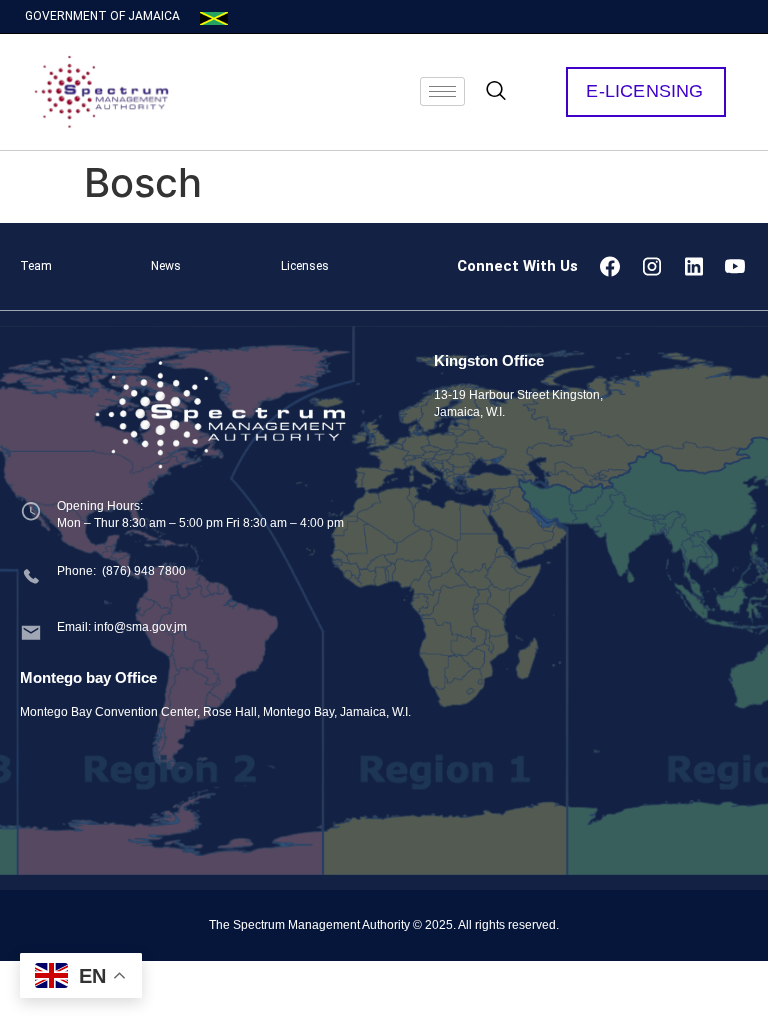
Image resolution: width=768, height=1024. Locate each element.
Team (36, 266)
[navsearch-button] (496, 92)
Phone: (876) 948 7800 (121, 571)
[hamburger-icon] (442, 91)
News (166, 266)
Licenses (305, 266)
